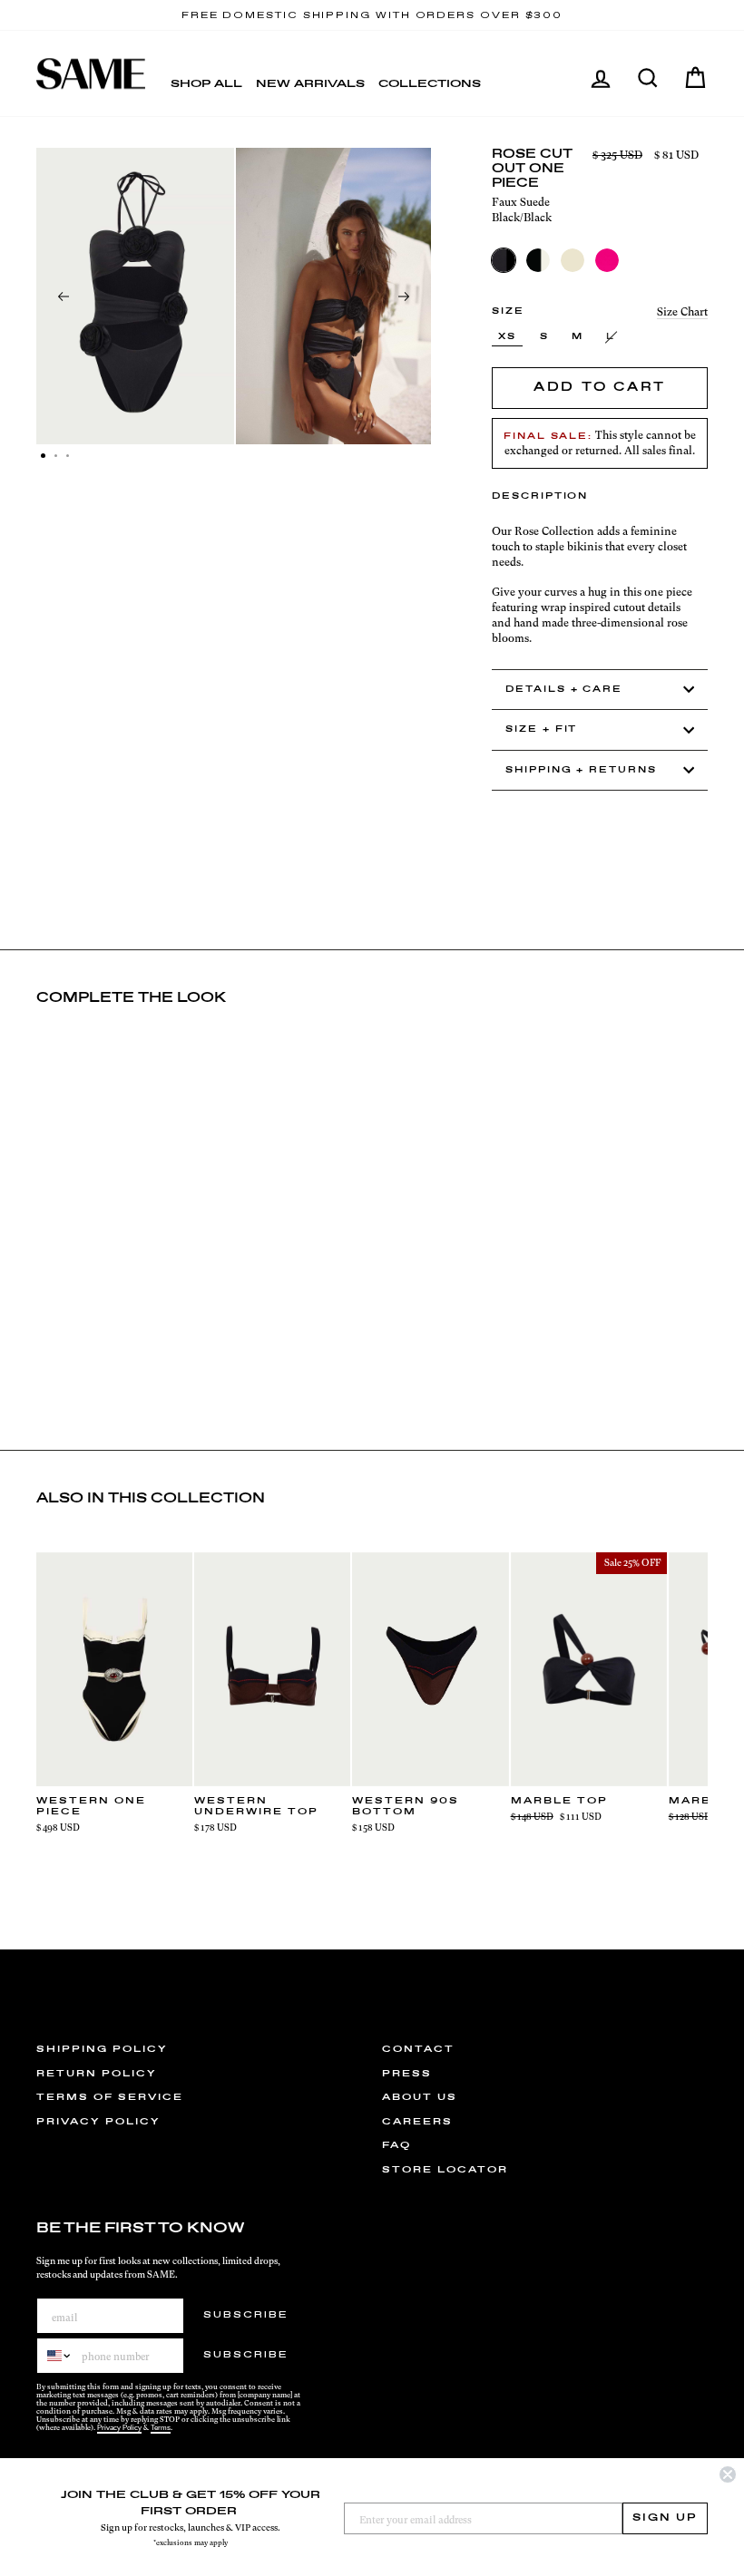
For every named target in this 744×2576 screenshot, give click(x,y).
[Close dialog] (728, 2474)
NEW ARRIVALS (310, 84)
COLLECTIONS (430, 84)
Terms (161, 2428)
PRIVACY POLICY (98, 2122)
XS (507, 337)
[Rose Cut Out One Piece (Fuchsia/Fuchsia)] (607, 260)
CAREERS (417, 2122)
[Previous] (64, 296)
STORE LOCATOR (445, 2170)
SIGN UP (665, 2518)
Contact (418, 2049)
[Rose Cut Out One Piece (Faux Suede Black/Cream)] (538, 260)
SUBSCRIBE (246, 2315)
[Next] (404, 296)
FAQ (396, 2145)
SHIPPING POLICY (102, 2049)
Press (407, 2074)
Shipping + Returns (581, 770)
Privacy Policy (119, 2428)
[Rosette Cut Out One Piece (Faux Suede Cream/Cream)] (573, 260)
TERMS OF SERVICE (110, 2097)
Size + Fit (541, 729)
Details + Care (564, 690)
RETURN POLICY (97, 2074)
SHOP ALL (206, 84)
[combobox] (55, 2356)
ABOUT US (420, 2097)
